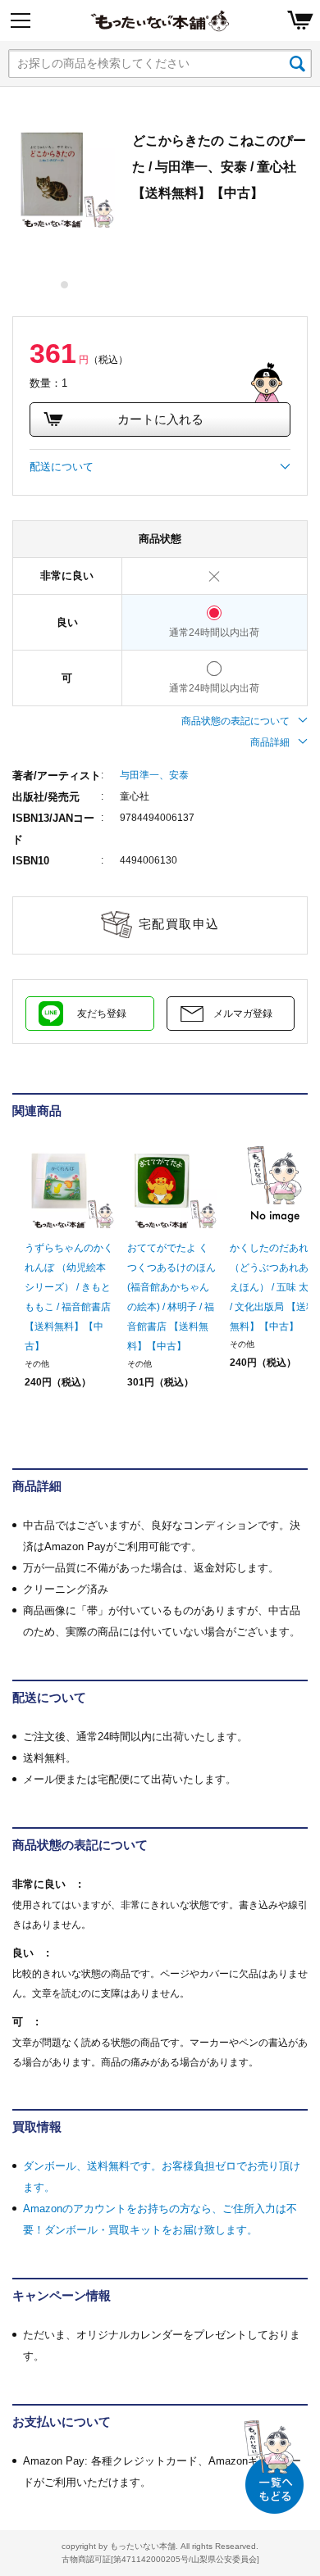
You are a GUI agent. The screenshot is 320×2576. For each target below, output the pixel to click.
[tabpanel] (64, 179)
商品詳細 (270, 742)
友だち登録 (102, 1014)
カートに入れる (160, 419)
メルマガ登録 (243, 1014)
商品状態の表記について (235, 721)
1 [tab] (65, 285)
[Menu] (21, 20)
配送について (62, 467)
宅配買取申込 (179, 924)
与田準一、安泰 (154, 775)
